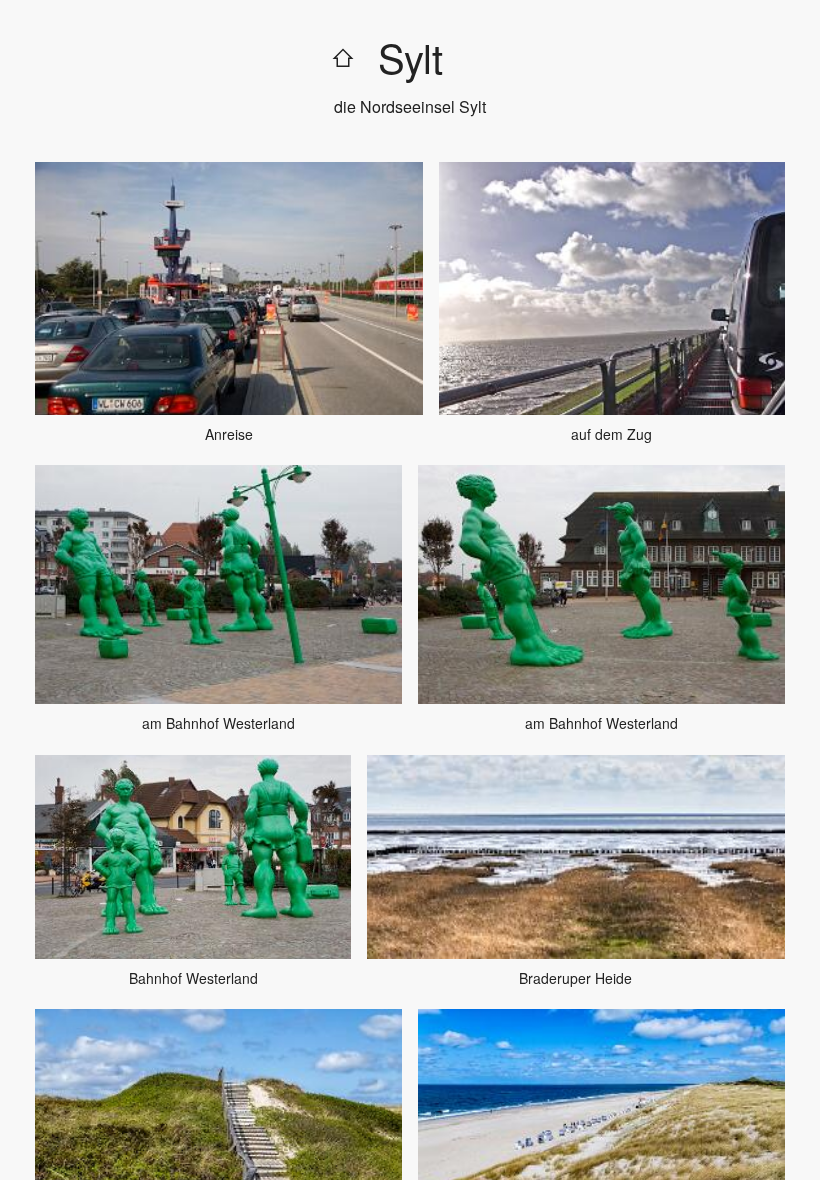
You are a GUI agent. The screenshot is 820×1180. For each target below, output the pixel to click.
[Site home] (343, 57)
